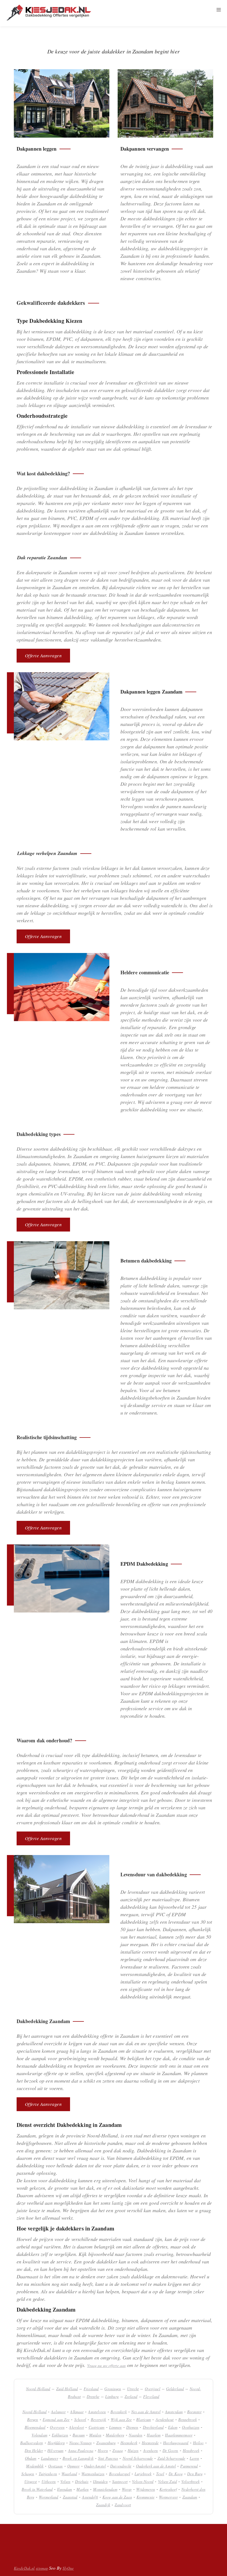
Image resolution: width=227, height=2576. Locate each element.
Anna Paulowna (81, 2450)
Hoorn (103, 2450)
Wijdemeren (146, 2489)
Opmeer (73, 2466)
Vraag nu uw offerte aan (106, 2365)
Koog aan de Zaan (117, 2497)
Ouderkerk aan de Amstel (156, 2466)
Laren (194, 2458)
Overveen (57, 2427)
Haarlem (154, 2435)
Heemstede (150, 2443)
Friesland (91, 2389)
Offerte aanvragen (43, 655)
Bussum (79, 2435)
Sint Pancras (108, 2458)
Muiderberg (115, 2435)
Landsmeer (50, 2458)
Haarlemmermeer (179, 2435)
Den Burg (195, 2474)
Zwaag (118, 2450)
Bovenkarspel (120, 2474)
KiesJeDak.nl (24, 2568)
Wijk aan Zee (121, 2419)
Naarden (136, 2435)
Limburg (112, 2396)
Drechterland (153, 2427)
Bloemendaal (35, 2427)
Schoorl (80, 2419)
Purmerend (189, 2466)
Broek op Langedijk (78, 2458)
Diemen (132, 2427)
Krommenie (145, 2497)
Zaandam (190, 2497)
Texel (160, 2474)
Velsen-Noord (143, 2481)
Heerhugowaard (176, 2443)
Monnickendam (105, 2489)
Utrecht (133, 2389)
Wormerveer (168, 2497)
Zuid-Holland (67, 2389)
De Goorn (170, 2450)
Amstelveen (97, 2412)
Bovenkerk (119, 2412)
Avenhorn (151, 2450)
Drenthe (93, 2396)
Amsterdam (174, 2412)
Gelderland (175, 2389)
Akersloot (76, 2427)
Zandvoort (123, 2505)
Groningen (113, 2389)
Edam (173, 2427)
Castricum (97, 2427)
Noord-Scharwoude (138, 2458)
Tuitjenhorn (48, 2474)
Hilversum (55, 2450)
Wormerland (48, 2497)
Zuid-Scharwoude (171, 2458)
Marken (82, 2489)
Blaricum (144, 2419)
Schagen (28, 2474)
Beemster (194, 2412)
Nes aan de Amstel (146, 2412)
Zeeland (131, 2396)
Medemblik (35, 2466)
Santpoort (120, 2481)
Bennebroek (188, 2419)
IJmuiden (100, 2481)
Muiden (95, 2435)
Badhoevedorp (32, 2443)
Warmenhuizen (93, 2474)
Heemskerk (129, 2443)
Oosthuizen (191, 2427)
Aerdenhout (165, 2419)
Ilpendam (65, 2489)
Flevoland (151, 2396)
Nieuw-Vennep (80, 2443)
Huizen (133, 2450)
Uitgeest (31, 2481)
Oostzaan (56, 2466)
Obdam (31, 2458)
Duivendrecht (121, 2466)
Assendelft (90, 2497)
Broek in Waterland (37, 2489)
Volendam (39, 2435)
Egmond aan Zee (56, 2419)
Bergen (33, 2419)
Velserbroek (190, 2481)
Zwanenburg (106, 2443)
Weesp (127, 2489)
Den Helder (34, 2450)
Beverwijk (99, 2419)
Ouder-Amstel (95, 2466)
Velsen (65, 2481)
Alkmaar (77, 2412)
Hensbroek (191, 2450)
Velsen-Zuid (167, 2481)
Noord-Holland (38, 2389)
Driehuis (82, 2481)
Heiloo (198, 2443)
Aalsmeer (58, 2412)
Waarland (69, 2474)
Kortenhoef (168, 2489)
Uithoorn (49, 2481)
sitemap (42, 2568)
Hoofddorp (56, 2443)
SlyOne (68, 2568)
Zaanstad (70, 2497)
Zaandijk (103, 2505)
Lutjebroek (143, 2474)
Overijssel (153, 2389)
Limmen (115, 2427)
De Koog (176, 2474)
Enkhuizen (60, 2435)
